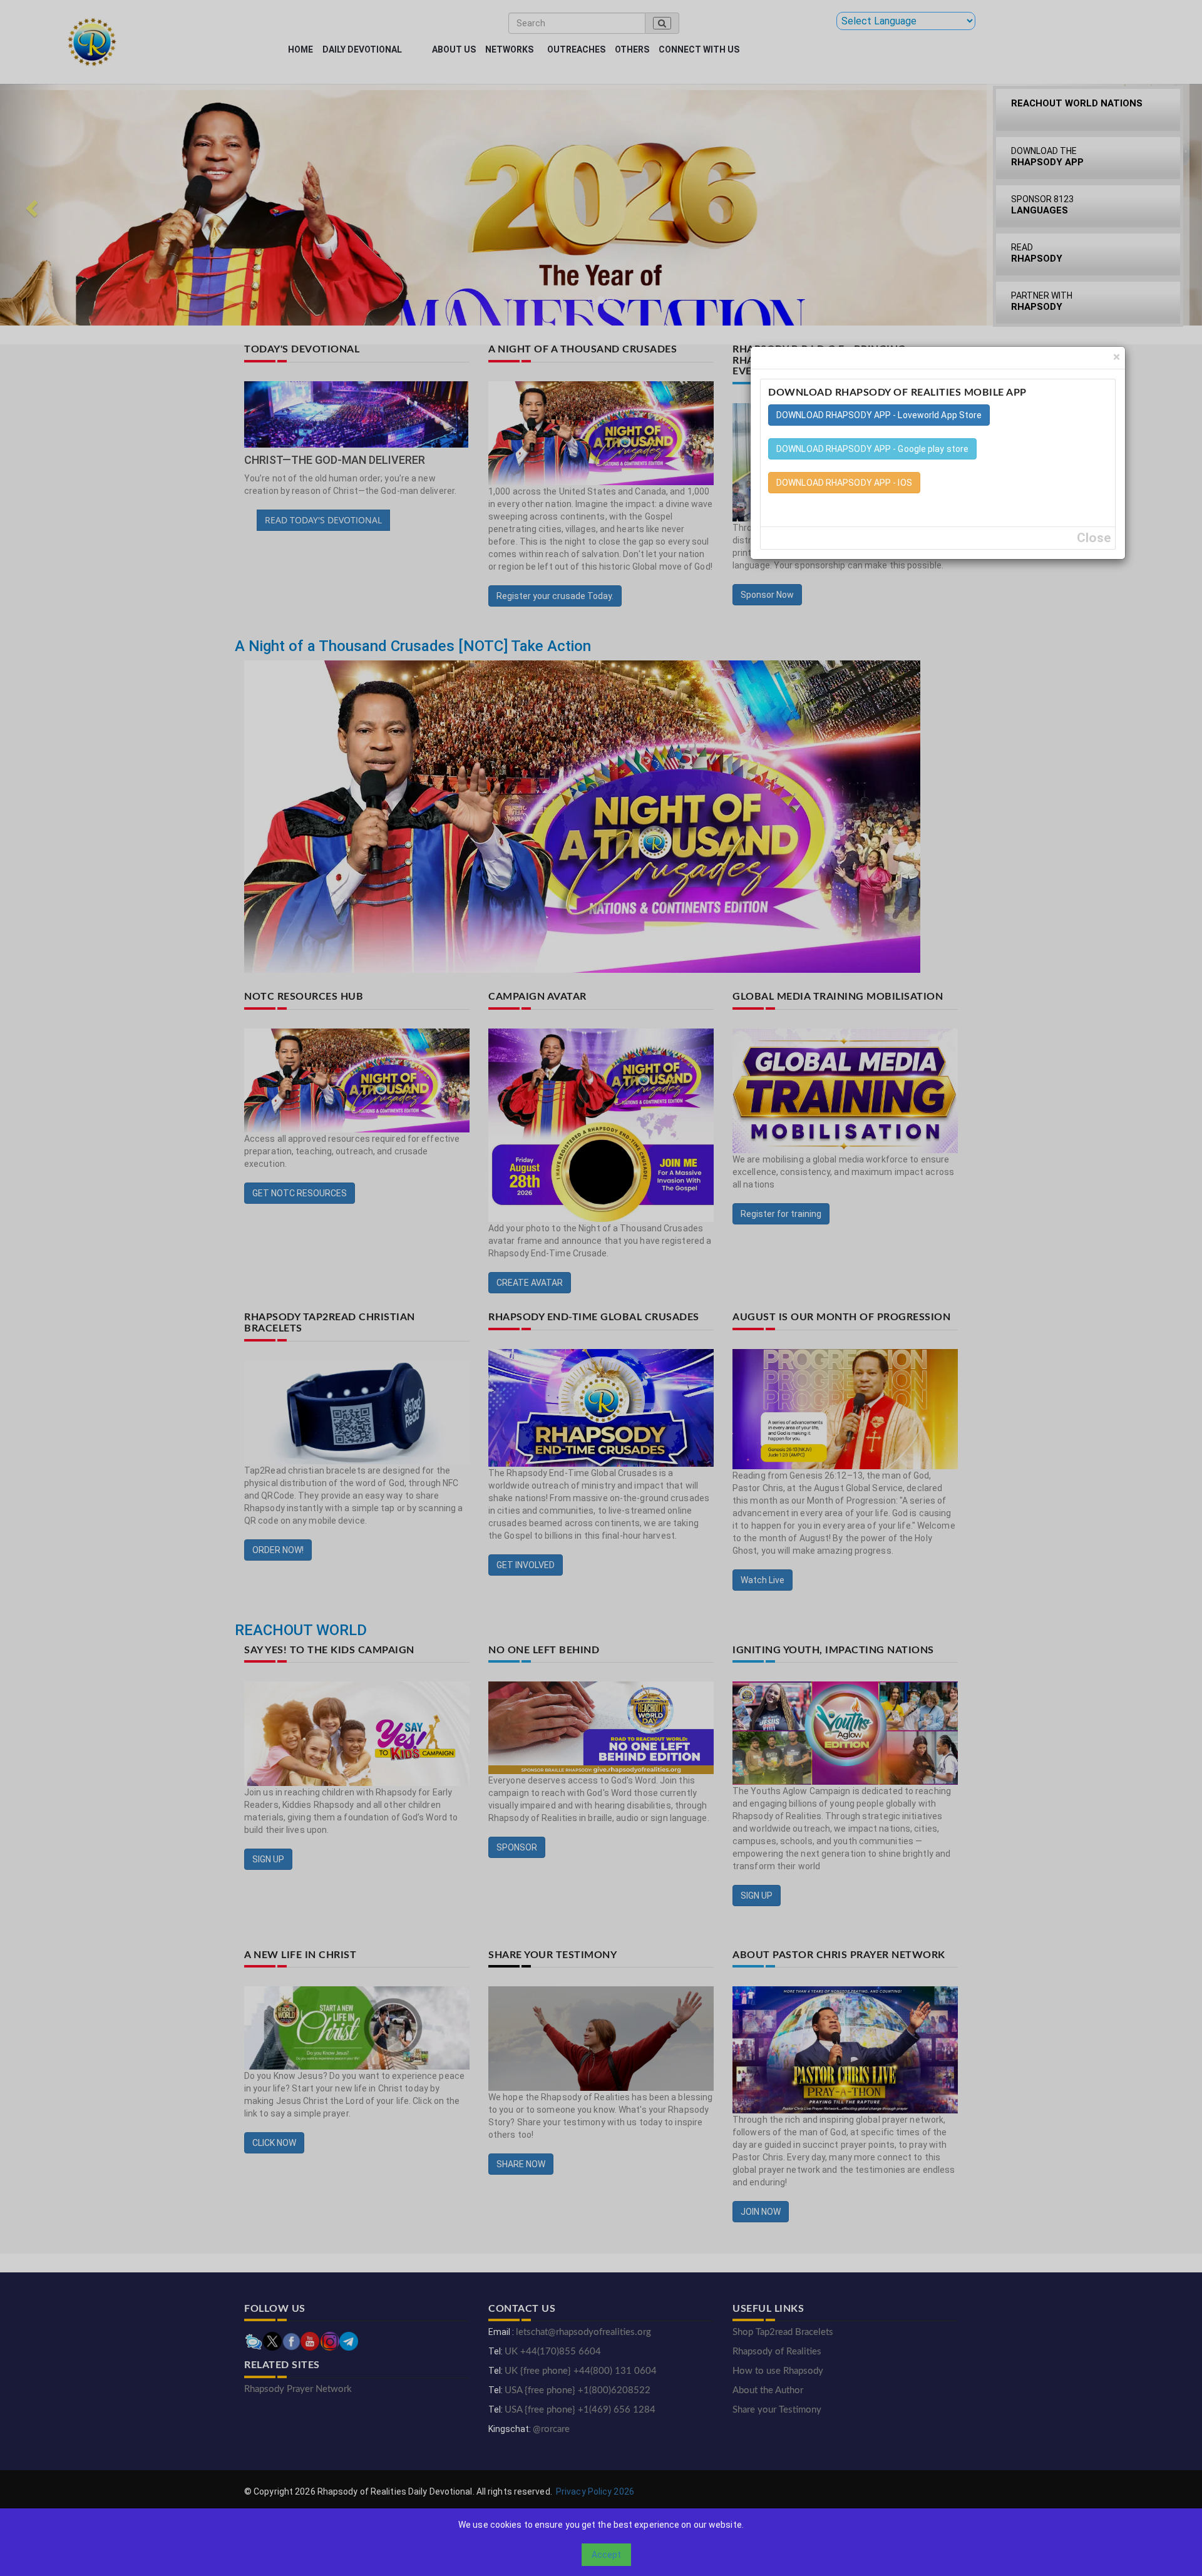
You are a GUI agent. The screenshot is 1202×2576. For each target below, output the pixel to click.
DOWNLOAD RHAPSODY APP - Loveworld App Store (879, 415)
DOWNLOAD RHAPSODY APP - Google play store (872, 449)
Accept (606, 2555)
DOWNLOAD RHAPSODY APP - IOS (844, 483)
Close (1094, 538)
